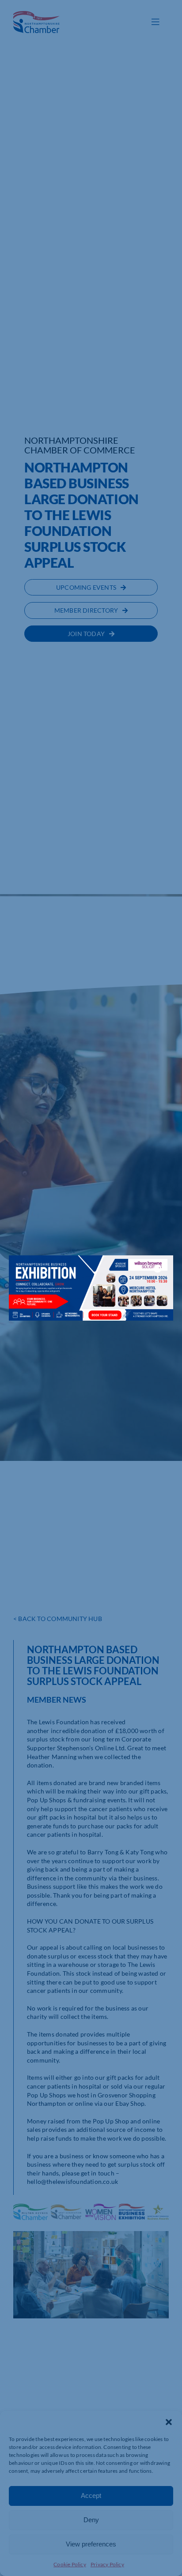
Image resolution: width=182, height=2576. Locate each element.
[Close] (158, 1269)
